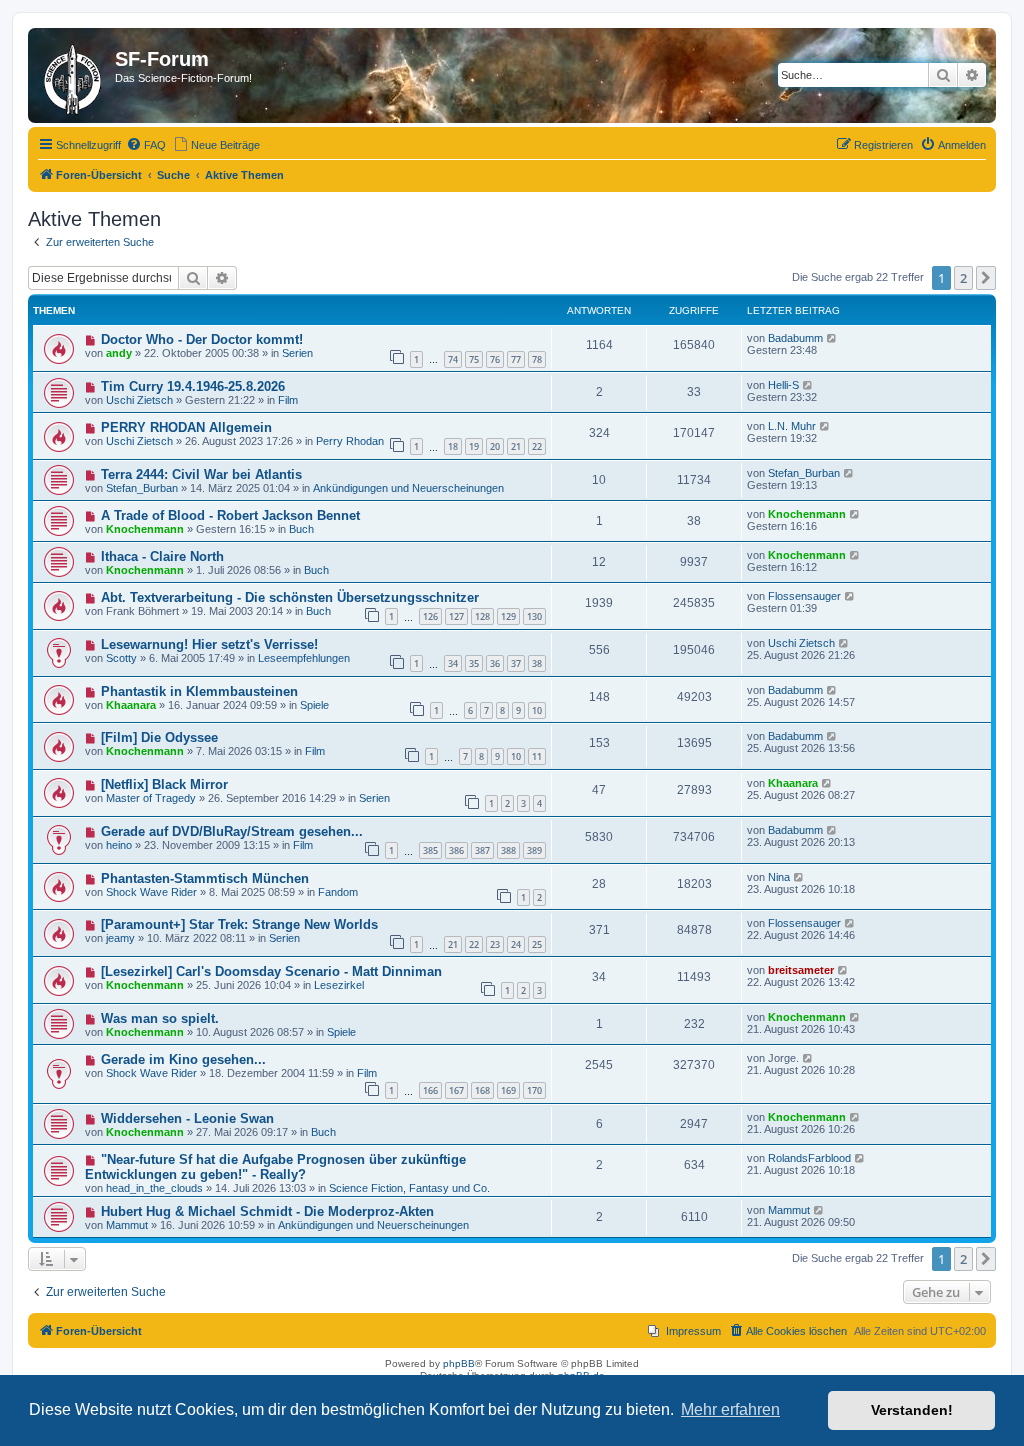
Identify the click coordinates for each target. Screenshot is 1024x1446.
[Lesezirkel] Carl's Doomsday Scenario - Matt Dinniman (271, 971)
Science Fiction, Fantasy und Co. (409, 1188)
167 (456, 1090)
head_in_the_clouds (154, 1188)
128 (482, 616)
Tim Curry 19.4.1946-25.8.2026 (193, 386)
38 (537, 663)
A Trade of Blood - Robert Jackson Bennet (230, 515)
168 (482, 1090)
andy (119, 353)
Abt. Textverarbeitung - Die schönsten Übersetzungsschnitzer (290, 597)
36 (495, 663)
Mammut (127, 1225)
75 (474, 359)
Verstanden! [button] (912, 1410)
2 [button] (963, 278)
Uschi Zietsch (139, 400)
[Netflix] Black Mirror (164, 784)
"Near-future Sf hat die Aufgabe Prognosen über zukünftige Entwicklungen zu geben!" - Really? (275, 1167)
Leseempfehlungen (304, 658)
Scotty (121, 658)
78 (537, 359)
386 (456, 850)
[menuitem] (146, 145)
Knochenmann (145, 529)
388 (508, 850)
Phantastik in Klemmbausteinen (199, 691)
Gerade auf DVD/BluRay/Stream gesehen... (232, 831)
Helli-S (783, 385)
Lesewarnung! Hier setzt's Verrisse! (209, 644)
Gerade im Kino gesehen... (183, 1059)
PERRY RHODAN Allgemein (186, 427)
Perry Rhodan (350, 441)
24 (516, 944)
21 (516, 446)
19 (474, 446)
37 (516, 663)
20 (495, 446)
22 (537, 446)
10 (537, 710)
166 (430, 1090)
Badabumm (795, 338)
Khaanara (131, 705)
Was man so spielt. (160, 1018)
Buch (301, 529)
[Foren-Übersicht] (74, 75)
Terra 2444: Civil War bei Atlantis (201, 474)
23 (495, 944)
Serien (297, 353)
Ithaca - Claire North (162, 556)
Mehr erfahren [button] (730, 1409)
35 (474, 663)
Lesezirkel (339, 985)
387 (482, 850)
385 (430, 850)
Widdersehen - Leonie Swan (187, 1118)
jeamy (120, 938)
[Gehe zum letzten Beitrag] (832, 338)
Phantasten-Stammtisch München (205, 878)
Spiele (314, 705)
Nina (779, 877)
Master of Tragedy (151, 798)
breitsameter (801, 970)
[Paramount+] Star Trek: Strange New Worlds (239, 924)
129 (508, 616)
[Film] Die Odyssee (159, 737)
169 (508, 1090)
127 (456, 616)
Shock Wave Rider (151, 892)
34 (453, 663)
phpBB (459, 1363)
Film (288, 400)
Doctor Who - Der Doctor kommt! (202, 339)
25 (537, 944)
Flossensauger (804, 596)
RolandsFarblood (809, 1158)
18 (453, 446)
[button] (986, 278)
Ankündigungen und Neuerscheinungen (408, 488)
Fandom (338, 892)
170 (534, 1090)
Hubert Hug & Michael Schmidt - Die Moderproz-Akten (267, 1211)
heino (119, 845)
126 (430, 616)
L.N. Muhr (792, 426)
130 (534, 616)
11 (537, 756)
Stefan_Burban (142, 488)
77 (516, 359)
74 (453, 359)
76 (495, 359)
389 (534, 850)
